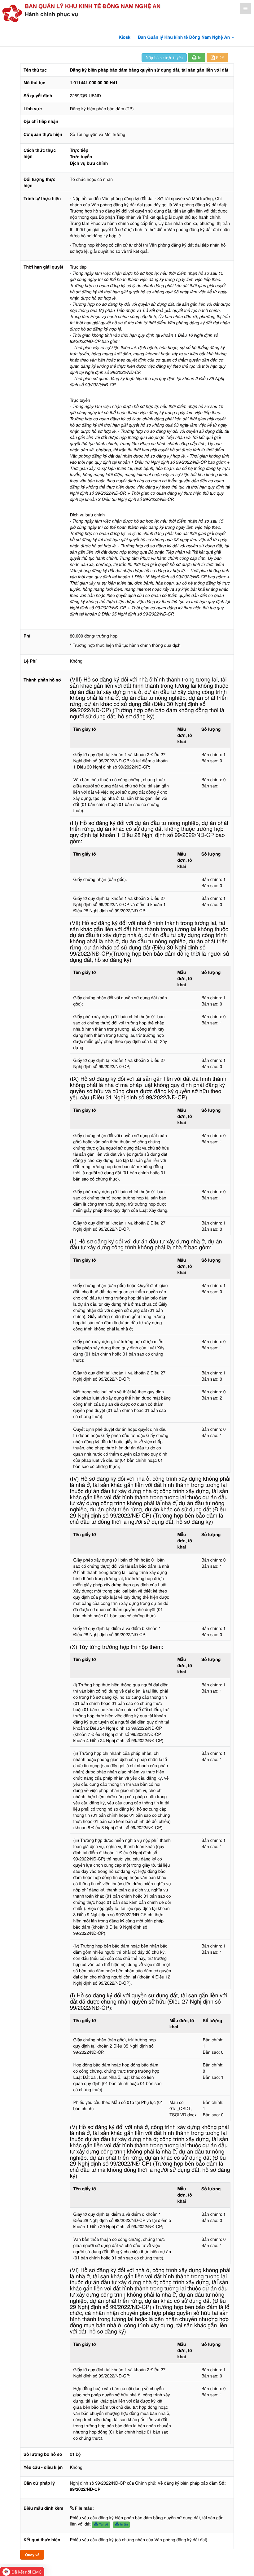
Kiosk (125, 37)
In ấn (123, 2524)
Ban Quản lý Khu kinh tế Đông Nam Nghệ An (93, 6)
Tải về (103, 2524)
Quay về (32, 2555)
